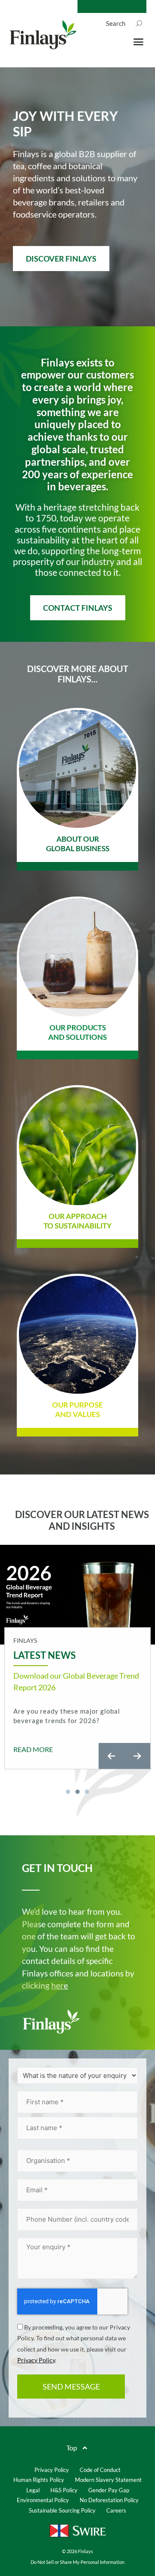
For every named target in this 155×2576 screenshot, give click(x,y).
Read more (33, 1749)
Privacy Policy (36, 2360)
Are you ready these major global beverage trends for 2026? (67, 1716)
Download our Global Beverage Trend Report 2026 (76, 1681)
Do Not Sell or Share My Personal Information (77, 2562)
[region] (77, 1671)
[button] (139, 42)
